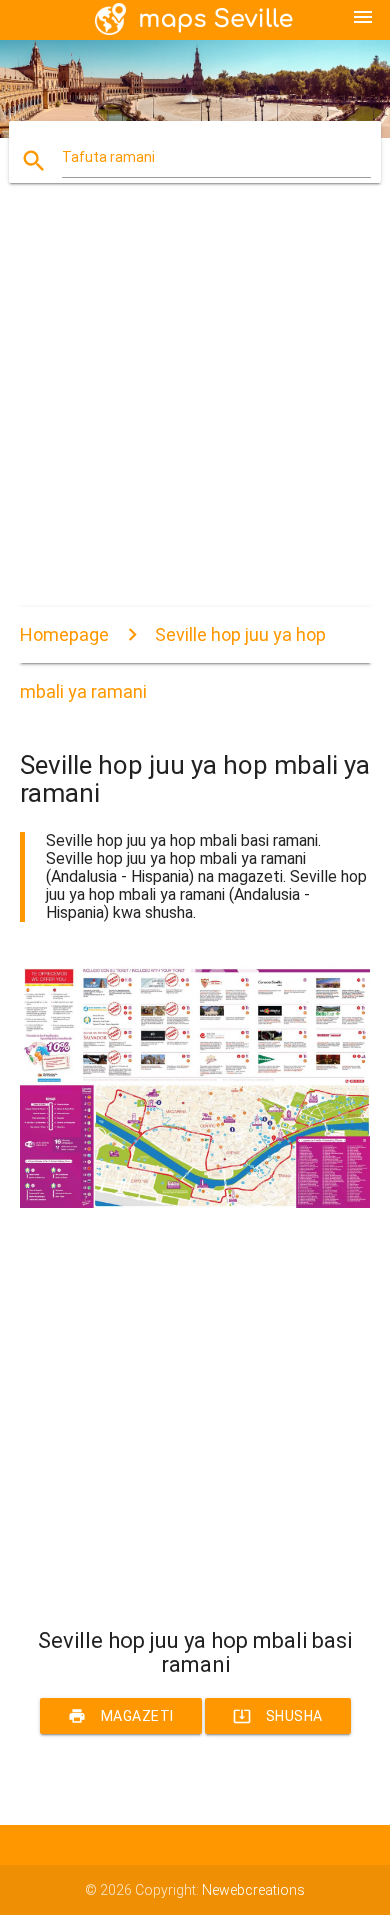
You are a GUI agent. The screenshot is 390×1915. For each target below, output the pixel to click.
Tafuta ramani (108, 157)
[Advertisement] (195, 412)
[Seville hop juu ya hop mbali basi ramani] (195, 1203)
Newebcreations (253, 1890)
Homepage (64, 634)
